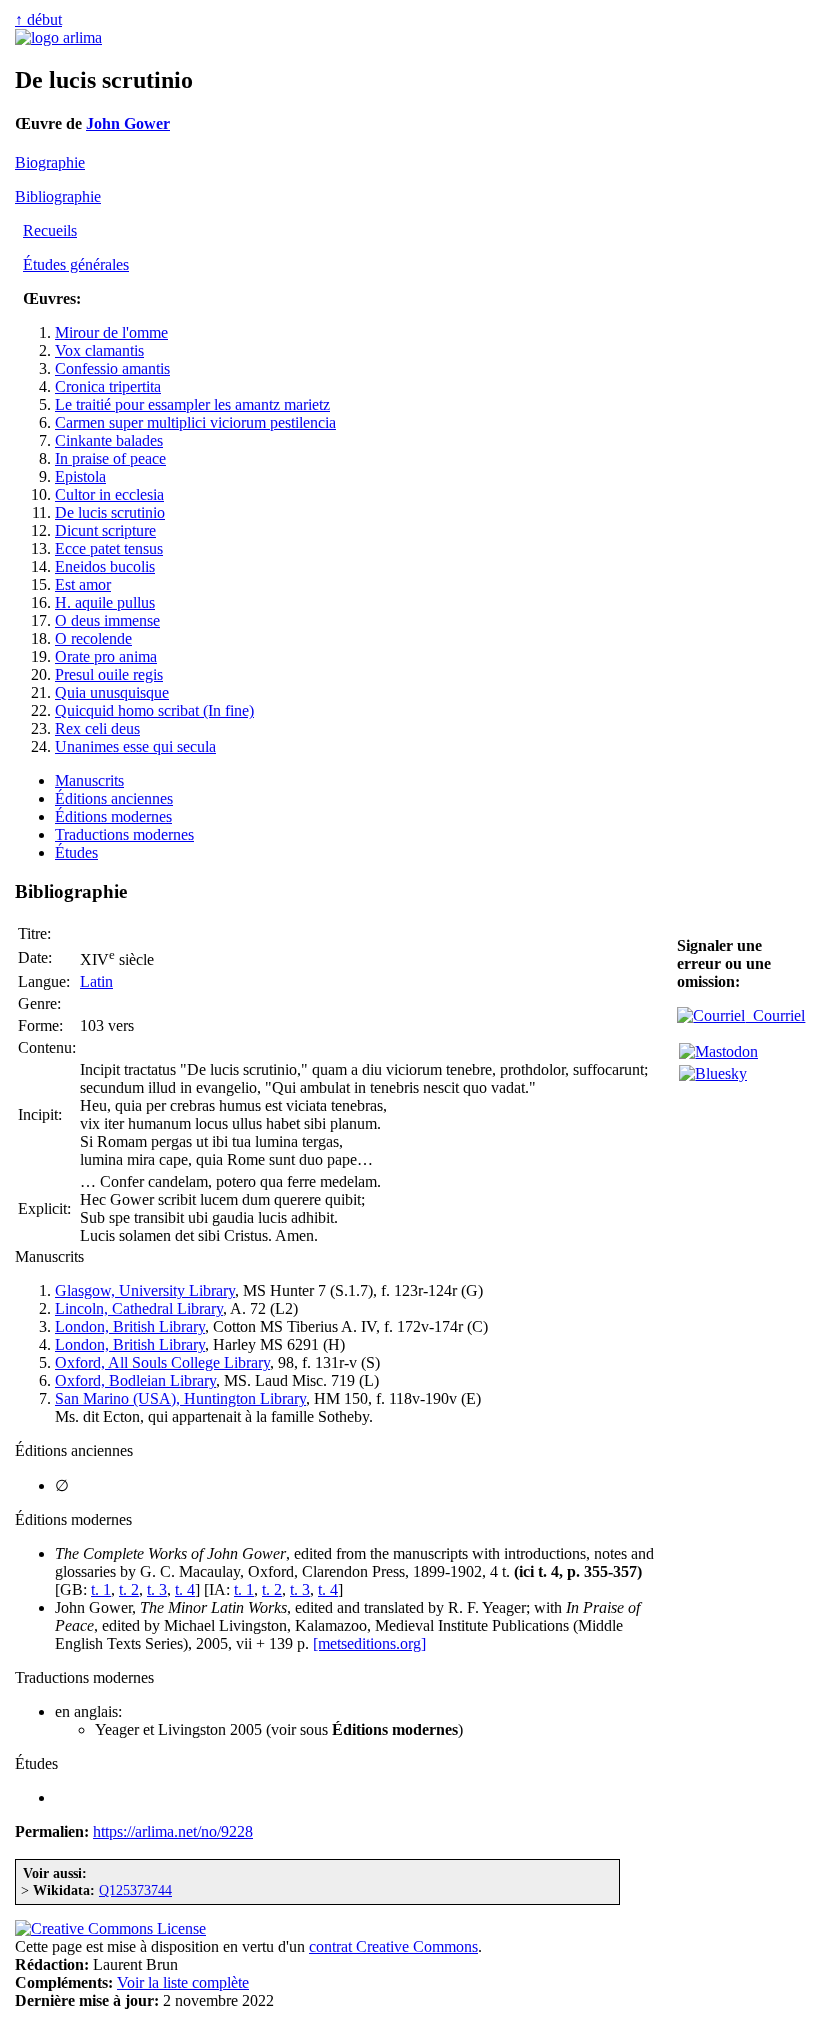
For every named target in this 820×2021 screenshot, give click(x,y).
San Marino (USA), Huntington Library (180, 1398)
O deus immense (107, 620)
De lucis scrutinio (110, 512)
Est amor (83, 584)
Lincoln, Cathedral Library (139, 1308)
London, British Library (130, 1326)
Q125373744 (135, 1890)
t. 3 (157, 1589)
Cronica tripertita (108, 386)
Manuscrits (89, 780)
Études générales (76, 264)
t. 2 (129, 1589)
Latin (96, 981)
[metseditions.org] (369, 1643)
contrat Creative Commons (393, 1946)
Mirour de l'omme (111, 332)
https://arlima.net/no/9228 (173, 1831)
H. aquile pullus (105, 602)
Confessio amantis (112, 368)
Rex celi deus (97, 728)
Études (76, 852)
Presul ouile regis (109, 674)
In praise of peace (110, 458)
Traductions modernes (124, 834)
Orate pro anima (106, 656)
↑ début (38, 19)
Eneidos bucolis (105, 566)
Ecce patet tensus (109, 548)
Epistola (80, 476)
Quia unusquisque (112, 692)
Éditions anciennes (114, 798)
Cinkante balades (109, 440)
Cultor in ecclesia (109, 494)
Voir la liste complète (183, 1982)
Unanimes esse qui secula (135, 746)
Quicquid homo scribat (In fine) (154, 710)
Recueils (50, 230)
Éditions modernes (113, 816)
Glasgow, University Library (145, 1290)
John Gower (128, 123)
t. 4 (185, 1589)
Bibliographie (58, 196)
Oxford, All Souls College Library (162, 1362)
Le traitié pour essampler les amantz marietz (192, 404)
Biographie (50, 162)
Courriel (775, 1015)
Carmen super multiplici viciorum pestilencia (195, 422)
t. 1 (101, 1589)
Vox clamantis (99, 350)
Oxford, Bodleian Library (135, 1380)
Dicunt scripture (105, 530)
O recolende (93, 638)
